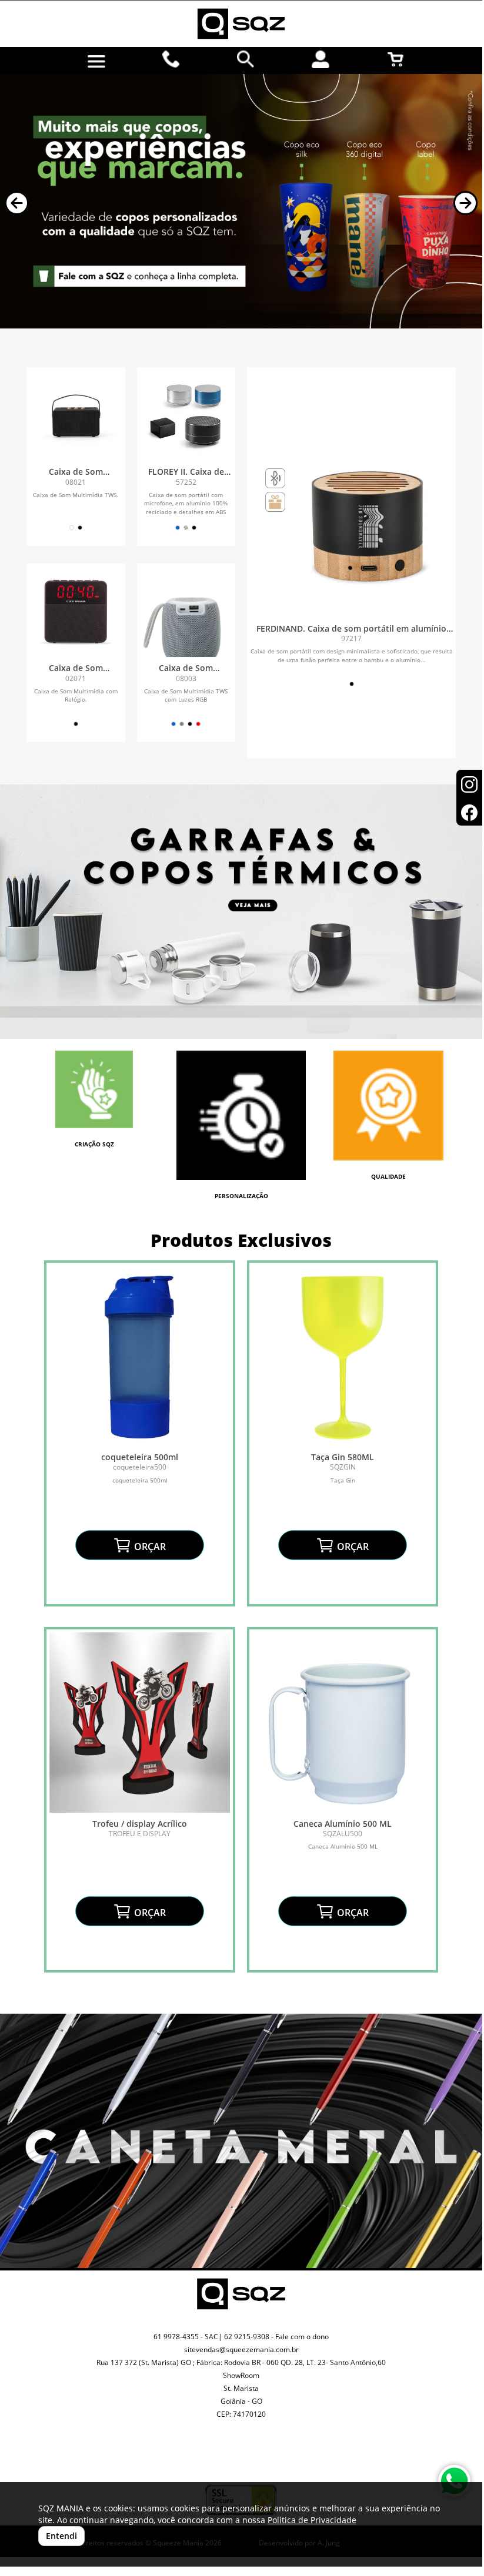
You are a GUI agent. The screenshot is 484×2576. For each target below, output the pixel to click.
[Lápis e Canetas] (241, 2141)
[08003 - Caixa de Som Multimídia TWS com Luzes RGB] (186, 613)
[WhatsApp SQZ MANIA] (454, 2481)
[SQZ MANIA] (241, 24)
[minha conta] (321, 59)
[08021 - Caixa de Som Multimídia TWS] (76, 417)
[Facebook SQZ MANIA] (255, 2459)
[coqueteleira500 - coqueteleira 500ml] (140, 1356)
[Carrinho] (395, 59)
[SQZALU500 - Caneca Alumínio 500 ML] (343, 1723)
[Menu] (96, 62)
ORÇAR (149, 1547)
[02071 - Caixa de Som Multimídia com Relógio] (76, 613)
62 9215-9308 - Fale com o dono (276, 2337)
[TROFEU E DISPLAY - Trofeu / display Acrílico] (140, 1723)
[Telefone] (171, 59)
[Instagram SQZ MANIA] (228, 2450)
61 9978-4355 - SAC (186, 2337)
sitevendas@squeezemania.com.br (241, 2349)
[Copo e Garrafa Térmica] (241, 912)
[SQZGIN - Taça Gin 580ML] (343, 1356)
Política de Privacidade (312, 2520)
